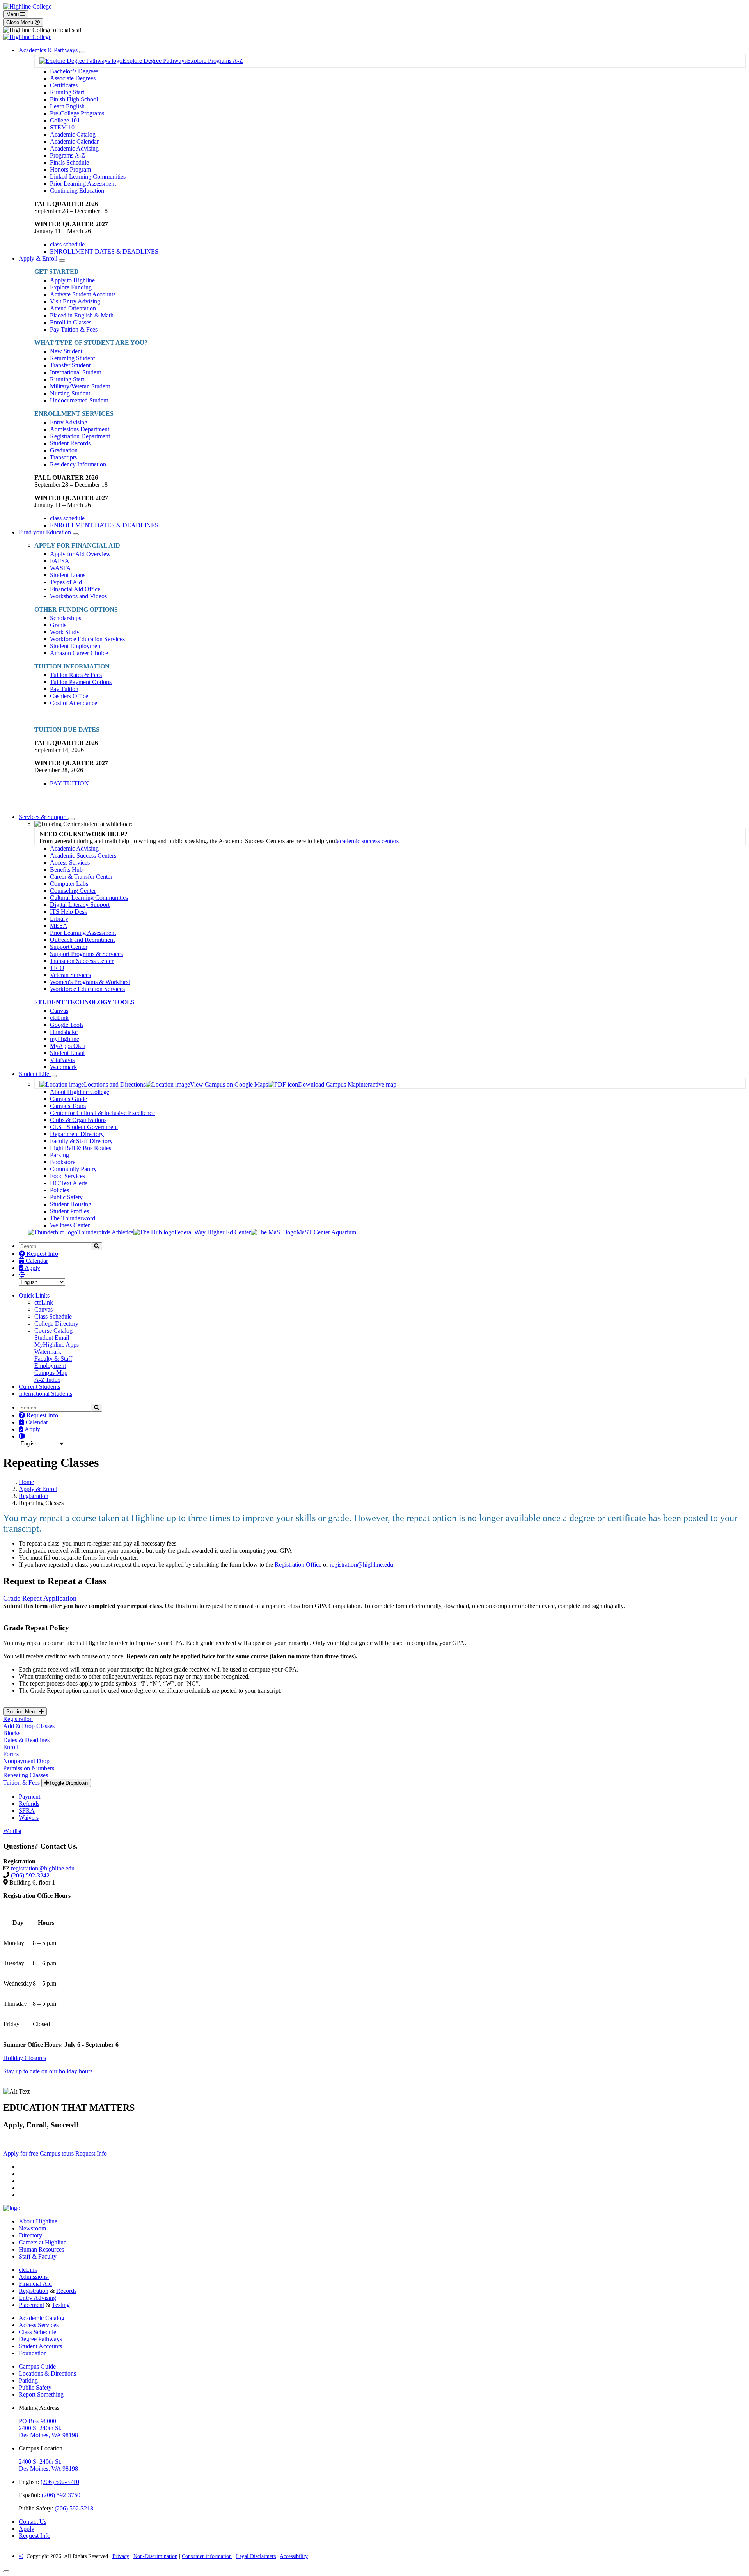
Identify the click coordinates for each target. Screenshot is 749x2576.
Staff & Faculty (38, 2256)
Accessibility (294, 2556)
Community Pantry (73, 1169)
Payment (29, 1797)
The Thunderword (73, 1218)
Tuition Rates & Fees (76, 675)
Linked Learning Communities (88, 176)
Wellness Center (70, 1225)
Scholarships (66, 618)
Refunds (29, 1804)
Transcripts (63, 457)
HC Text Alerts (69, 1183)
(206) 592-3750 (61, 2495)
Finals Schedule (69, 162)
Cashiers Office (69, 696)
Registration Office (298, 1565)
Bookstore (63, 1162)
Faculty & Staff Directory (81, 1141)
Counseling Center (73, 891)
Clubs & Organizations (78, 1120)
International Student (75, 372)
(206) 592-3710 (60, 2482)
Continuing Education (77, 191)
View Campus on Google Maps (229, 1084)
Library (59, 919)
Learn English (67, 106)
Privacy (121, 2556)
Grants (58, 625)
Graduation (64, 450)
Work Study (65, 632)
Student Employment (76, 646)
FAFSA (60, 561)
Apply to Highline (72, 280)
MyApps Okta (68, 1046)
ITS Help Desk (69, 912)
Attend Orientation (73, 308)
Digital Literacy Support (80, 905)
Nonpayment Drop (26, 1761)
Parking (59, 1155)
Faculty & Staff (53, 1359)
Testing (61, 2305)
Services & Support (43, 817)
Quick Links (34, 1295)
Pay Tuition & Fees (74, 329)
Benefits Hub (66, 870)
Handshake (64, 1032)
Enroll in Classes (71, 322)
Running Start (67, 92)
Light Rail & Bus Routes (81, 1148)
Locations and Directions (115, 1084)
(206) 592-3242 (30, 1875)
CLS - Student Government (84, 1127)
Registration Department (80, 436)
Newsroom (32, 2228)
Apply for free (21, 2153)
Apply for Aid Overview (80, 554)
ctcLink (59, 1018)
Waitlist (12, 1831)
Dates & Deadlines (26, 1740)
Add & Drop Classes (29, 1726)
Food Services (67, 1176)
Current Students (39, 1387)
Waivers (29, 1818)
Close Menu (20, 22)
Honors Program (70, 169)
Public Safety (66, 1197)
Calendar (36, 1261)
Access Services (70, 863)
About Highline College (80, 1092)
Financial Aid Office (75, 589)
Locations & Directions (47, 2373)
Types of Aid (66, 582)
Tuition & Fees (22, 1783)
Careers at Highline (43, 2242)
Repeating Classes (26, 1775)
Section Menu (23, 1712)
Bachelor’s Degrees (74, 71)
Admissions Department (80, 429)
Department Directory (77, 1134)
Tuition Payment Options (81, 682)
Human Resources (41, 2249)
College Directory (56, 1323)
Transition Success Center (82, 961)
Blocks (12, 1733)
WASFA (60, 568)
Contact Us (33, 2522)
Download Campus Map (328, 1084)
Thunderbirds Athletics (105, 1232)
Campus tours (57, 2153)
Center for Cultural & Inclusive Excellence (102, 1113)
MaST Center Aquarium (326, 1232)
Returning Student (72, 358)
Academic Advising (74, 148)
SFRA (27, 1811)
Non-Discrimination (155, 2556)
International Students (45, 1394)
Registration (34, 1496)
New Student (66, 351)
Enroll (11, 1747)
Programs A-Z (67, 155)
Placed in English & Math (82, 315)
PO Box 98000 (37, 2421)
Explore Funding (71, 287)
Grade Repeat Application (40, 1598)
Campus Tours (68, 1106)
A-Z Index (47, 1380)
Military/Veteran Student (80, 386)
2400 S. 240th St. (40, 2428)
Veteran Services (70, 975)
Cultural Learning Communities (89, 898)
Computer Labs (69, 884)
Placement (31, 2305)
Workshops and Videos (78, 596)
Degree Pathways (40, 2339)
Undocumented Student (79, 400)
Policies (59, 1190)
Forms (11, 1754)
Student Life (35, 1074)
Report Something (41, 2394)
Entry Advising (69, 422)
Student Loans (68, 575)
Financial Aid (35, 2284)
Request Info (42, 1254)
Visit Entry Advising (75, 301)
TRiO (57, 968)
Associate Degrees (73, 78)
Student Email (67, 1053)
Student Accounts (40, 2346)
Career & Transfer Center (81, 877)
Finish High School (74, 99)
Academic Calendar (74, 141)
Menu (13, 14)
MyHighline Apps (57, 1345)
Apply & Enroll (39, 258)
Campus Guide (68, 1099)
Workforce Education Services (87, 639)
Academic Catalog (73, 134)
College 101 (65, 120)
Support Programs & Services (86, 954)
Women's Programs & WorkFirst (90, 982)
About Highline (38, 2221)
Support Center (69, 947)
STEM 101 (64, 127)
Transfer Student (70, 365)
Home (26, 1482)
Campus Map (51, 1373)
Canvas (59, 1011)
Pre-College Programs (77, 113)
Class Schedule (53, 1316)
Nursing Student (70, 393)
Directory (30, 2235)
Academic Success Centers (83, 855)
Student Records (70, 443)
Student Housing (71, 1204)
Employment (50, 1366)
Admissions (34, 2277)
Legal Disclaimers (256, 2556)
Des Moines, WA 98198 (48, 2435)
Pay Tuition (64, 689)
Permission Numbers (29, 1768)
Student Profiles (69, 1211)
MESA (59, 926)
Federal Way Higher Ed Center (213, 1232)
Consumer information (207, 2556)
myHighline (65, 1039)
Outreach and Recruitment (82, 940)
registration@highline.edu (361, 1565)
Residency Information (78, 464)
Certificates (64, 85)
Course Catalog (53, 1331)
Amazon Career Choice (79, 653)
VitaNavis (62, 1060)
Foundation (33, 2353)
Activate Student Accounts (83, 294)
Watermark (63, 1067)
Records (66, 2291)
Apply (32, 1268)
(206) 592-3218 (74, 2508)
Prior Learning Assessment (83, 183)
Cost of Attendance (74, 703)
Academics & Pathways (49, 50)
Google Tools (67, 1025)
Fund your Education (46, 532)
